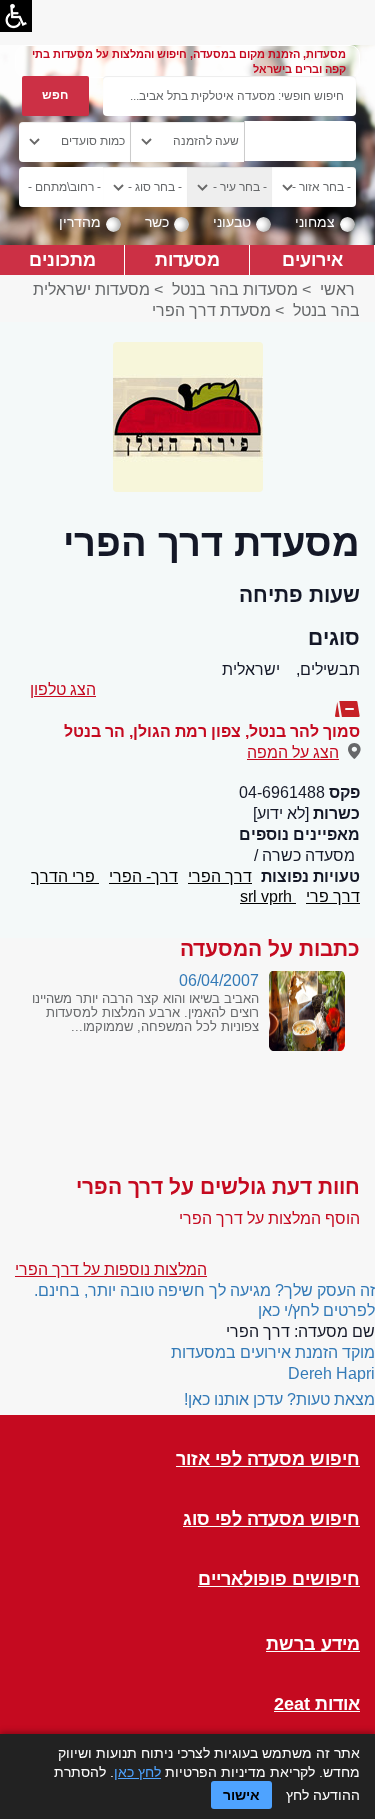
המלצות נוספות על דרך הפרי (111, 1269)
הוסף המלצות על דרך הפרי (269, 1218)
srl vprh (268, 896)
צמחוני (315, 222)
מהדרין (80, 222)
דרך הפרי (220, 876)
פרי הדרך (65, 876)
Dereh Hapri (331, 1373)
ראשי (337, 289)
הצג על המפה (293, 752)
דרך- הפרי (143, 876)
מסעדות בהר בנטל (235, 289)
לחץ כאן (137, 1772)
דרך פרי (333, 896)
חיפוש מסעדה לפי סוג (271, 1519)
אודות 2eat (317, 1704)
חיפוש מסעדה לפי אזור (268, 1459)
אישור (241, 1795)
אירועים (312, 259)
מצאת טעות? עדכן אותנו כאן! (279, 1399)
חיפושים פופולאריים (279, 1579)
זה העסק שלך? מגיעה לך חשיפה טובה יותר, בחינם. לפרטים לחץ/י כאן (204, 1301)
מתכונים (62, 259)
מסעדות (187, 259)
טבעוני (232, 222)
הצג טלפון (63, 689)
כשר (157, 222)
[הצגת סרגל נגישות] (16, 16)
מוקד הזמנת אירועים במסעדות (273, 1352)
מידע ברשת (313, 1644)
